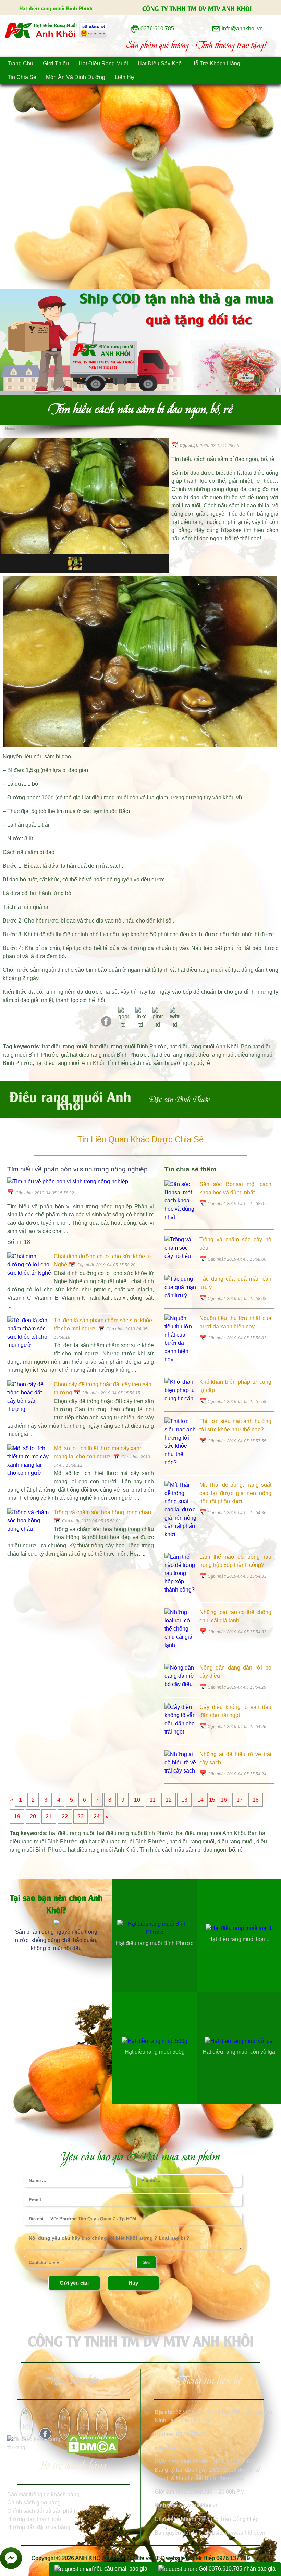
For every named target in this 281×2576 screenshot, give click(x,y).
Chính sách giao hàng (34, 2503)
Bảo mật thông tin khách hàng (43, 2494)
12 (169, 1800)
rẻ (208, 1063)
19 (17, 1817)
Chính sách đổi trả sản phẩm (42, 2511)
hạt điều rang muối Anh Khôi (204, 1047)
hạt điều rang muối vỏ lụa (209, 970)
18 (256, 1800)
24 (97, 1817)
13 (184, 1800)
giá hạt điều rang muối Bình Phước (104, 1055)
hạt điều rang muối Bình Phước (128, 1047)
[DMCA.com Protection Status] (93, 2452)
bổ (199, 1063)
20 (33, 1817)
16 (224, 1800)
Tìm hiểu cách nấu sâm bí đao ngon (150, 1063)
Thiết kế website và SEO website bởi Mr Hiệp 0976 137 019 (177, 2558)
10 (137, 1800)
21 (49, 1817)
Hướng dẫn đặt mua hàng (39, 2527)
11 (153, 1800)
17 (240, 1800)
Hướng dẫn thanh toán (35, 2519)
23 (81, 1817)
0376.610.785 (193, 2434)
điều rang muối (217, 1055)
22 (65, 1817)
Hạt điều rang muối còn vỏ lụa (118, 797)
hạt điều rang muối (65, 1047)
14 (200, 1800)
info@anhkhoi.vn (191, 2448)
